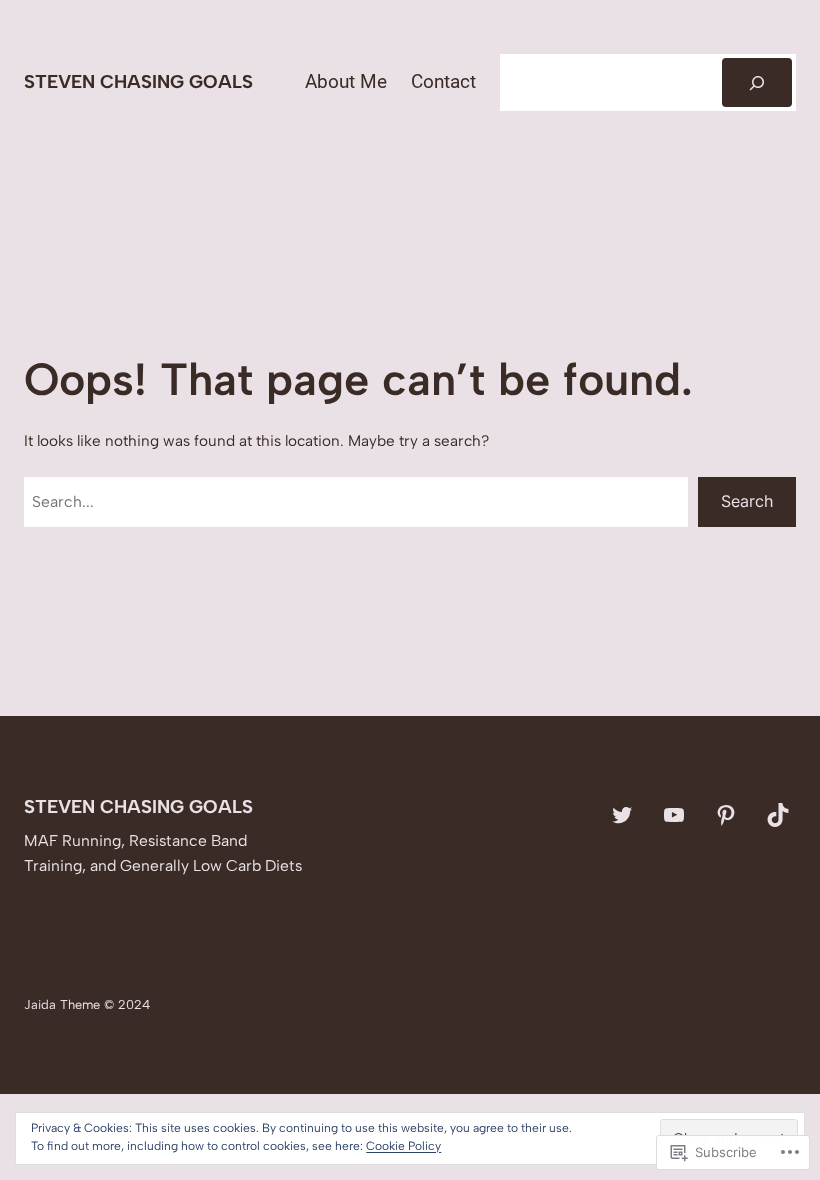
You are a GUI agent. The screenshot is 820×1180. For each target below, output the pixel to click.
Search (747, 501)
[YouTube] (674, 815)
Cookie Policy (403, 1146)
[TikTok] (778, 815)
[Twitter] (622, 815)
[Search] (757, 82)
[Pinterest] (726, 815)
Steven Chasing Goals (138, 81)
